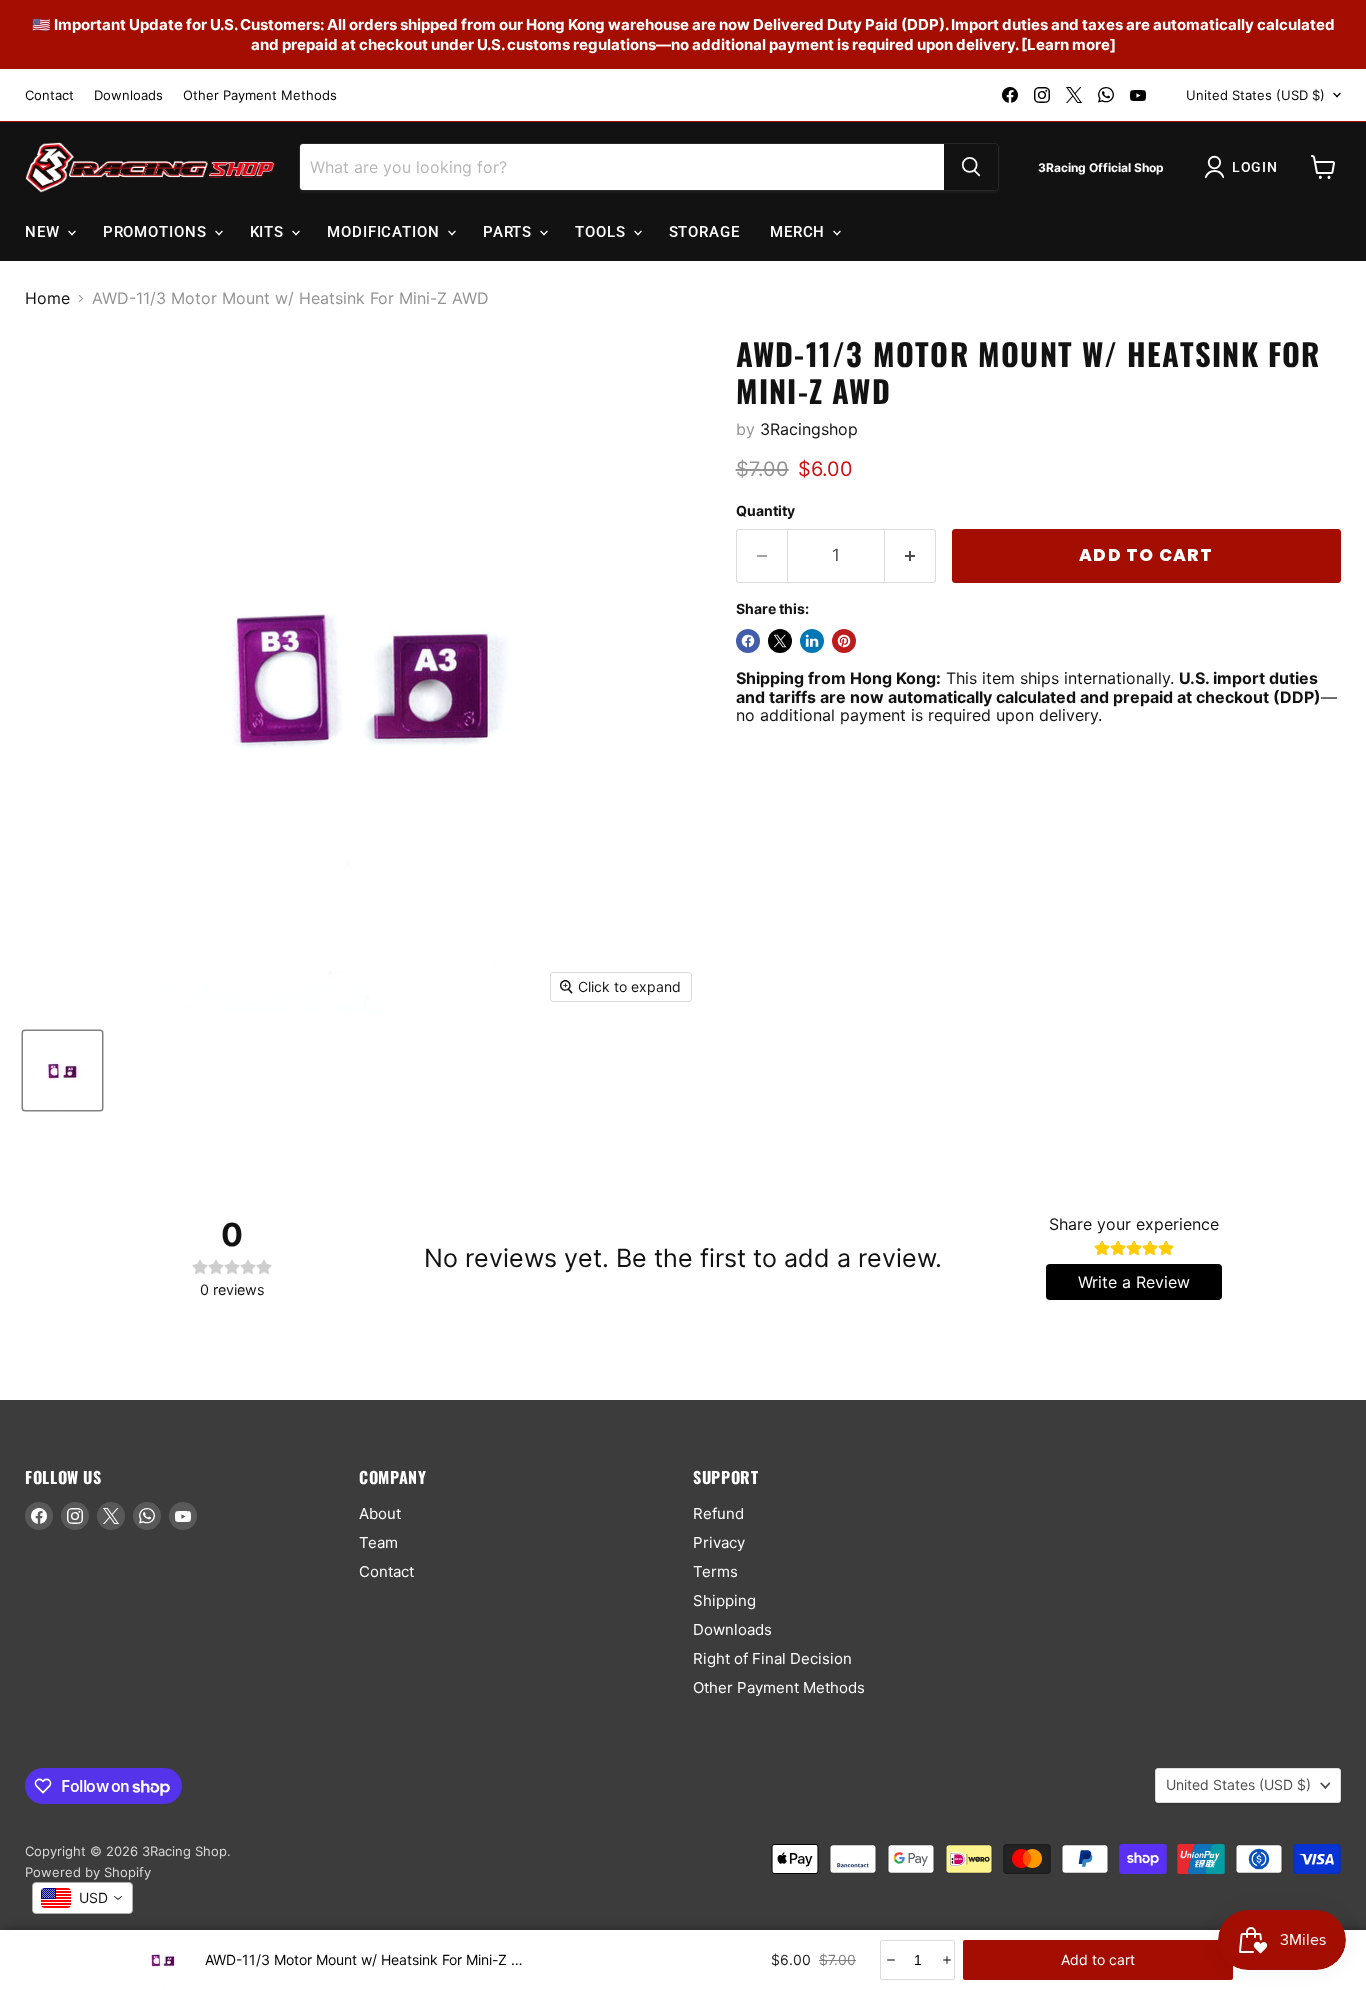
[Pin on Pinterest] (844, 641)
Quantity (765, 511)
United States (1255, 95)
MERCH (800, 232)
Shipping (724, 1600)
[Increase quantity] (945, 1960)
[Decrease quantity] (889, 1960)
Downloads (128, 95)
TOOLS (602, 232)
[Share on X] (780, 641)
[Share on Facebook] (748, 641)
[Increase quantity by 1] (910, 556)
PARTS (510, 232)
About (380, 1513)
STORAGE (704, 232)
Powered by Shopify (88, 1872)
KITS (270, 232)
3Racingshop (809, 429)
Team (378, 1542)
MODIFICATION (386, 232)
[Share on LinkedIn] (812, 641)
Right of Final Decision (772, 1658)
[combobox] (82, 1898)
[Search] (971, 167)
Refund (718, 1513)
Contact (49, 95)
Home (47, 298)
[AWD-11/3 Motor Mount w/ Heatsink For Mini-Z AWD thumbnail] (62, 1070)
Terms (715, 1571)
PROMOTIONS (157, 232)
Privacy (719, 1542)
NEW (45, 232)
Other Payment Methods (260, 95)
